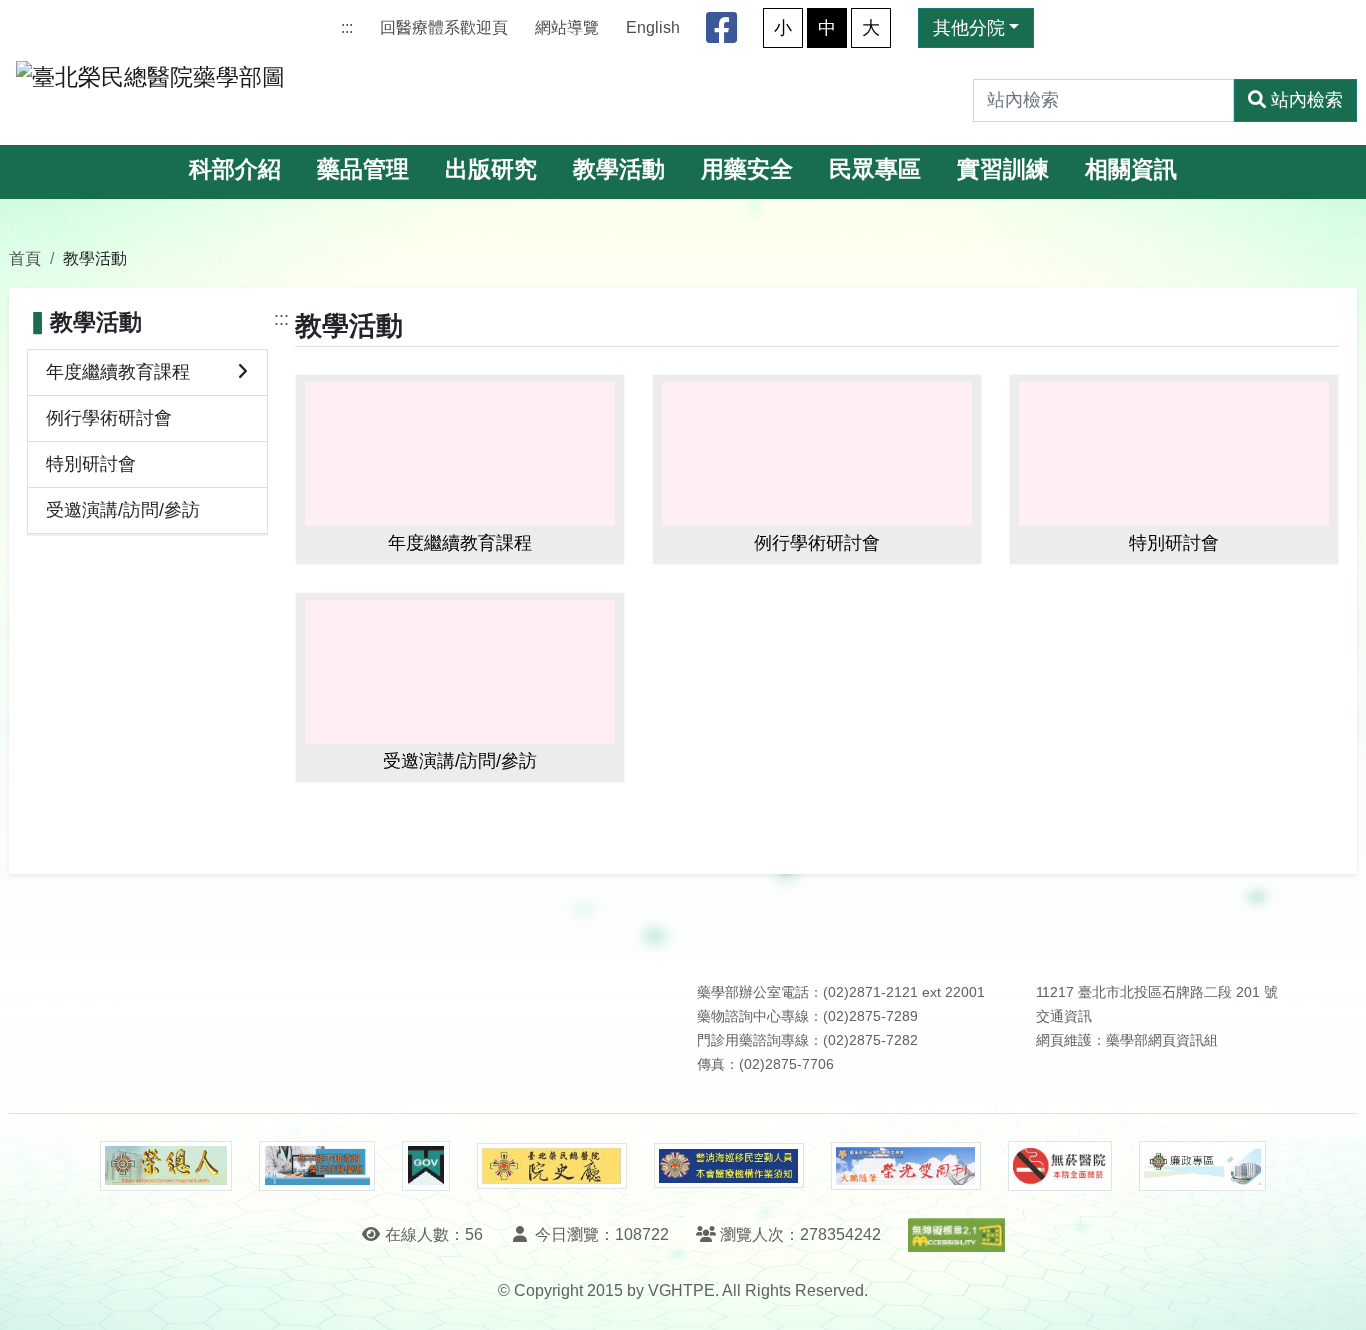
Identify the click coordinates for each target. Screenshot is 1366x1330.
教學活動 (619, 169)
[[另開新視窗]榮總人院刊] (166, 1166)
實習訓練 (1003, 169)
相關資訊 (1131, 169)
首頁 (25, 258)
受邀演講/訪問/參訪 (123, 510)
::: (347, 27)
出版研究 (491, 169)
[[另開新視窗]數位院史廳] (552, 1166)
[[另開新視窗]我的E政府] (425, 1166)
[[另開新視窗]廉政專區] (1202, 1166)
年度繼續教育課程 (118, 372)
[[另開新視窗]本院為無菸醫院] (1060, 1166)
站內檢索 (1307, 100)
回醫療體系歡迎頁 (444, 27)
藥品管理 (363, 169)
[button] (1332, 1294)
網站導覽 (567, 27)
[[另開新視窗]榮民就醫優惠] (317, 1166)
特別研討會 (91, 464)
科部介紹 (235, 169)
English (653, 27)
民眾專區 (875, 169)
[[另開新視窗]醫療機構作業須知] (729, 1165)
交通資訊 (1064, 1016)
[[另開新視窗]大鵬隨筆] (906, 1166)
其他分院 (969, 28)
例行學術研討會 (109, 418)
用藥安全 (747, 169)
